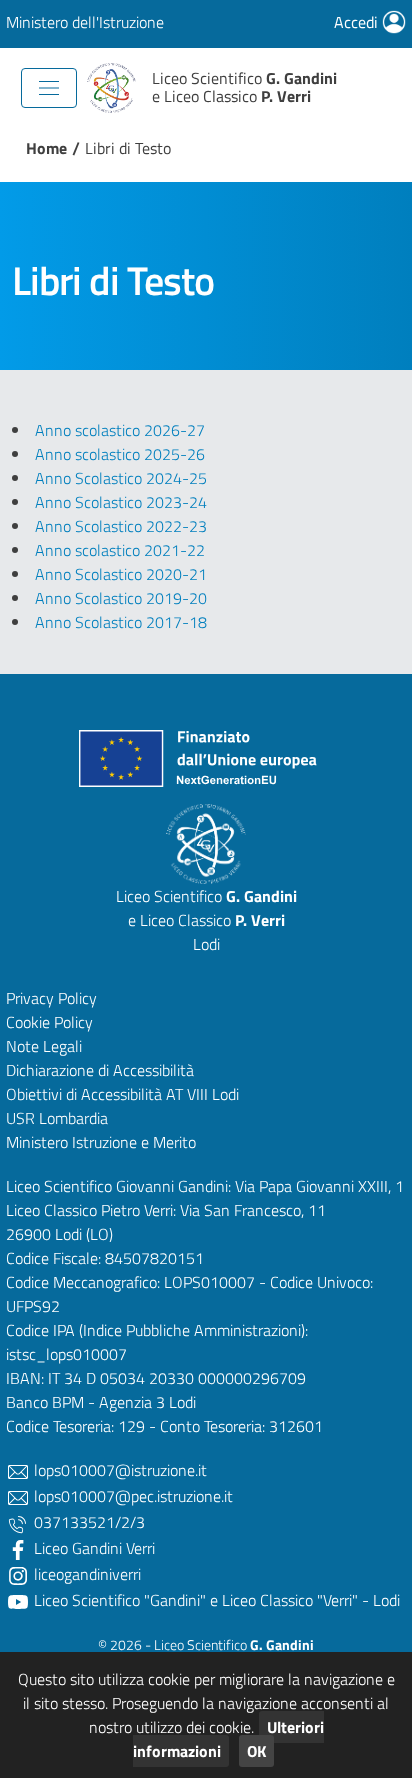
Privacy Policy (51, 998)
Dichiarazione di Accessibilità (100, 1070)
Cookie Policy (49, 1022)
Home (46, 148)
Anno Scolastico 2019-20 (121, 598)
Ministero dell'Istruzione (85, 22)
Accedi (358, 22)
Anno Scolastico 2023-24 (121, 502)
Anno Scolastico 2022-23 (121, 526)
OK (256, 1751)
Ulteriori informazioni (228, 1739)
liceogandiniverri (85, 1574)
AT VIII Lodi (202, 1094)
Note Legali (44, 1046)
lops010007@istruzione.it (118, 1470)
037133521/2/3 (87, 1522)
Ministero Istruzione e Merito (101, 1142)
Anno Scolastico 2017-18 (121, 622)
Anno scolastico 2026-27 (120, 430)
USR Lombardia (57, 1118)
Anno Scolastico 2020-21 (121, 574)
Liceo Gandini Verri (92, 1548)
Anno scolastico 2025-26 (120, 454)
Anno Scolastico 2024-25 (121, 478)
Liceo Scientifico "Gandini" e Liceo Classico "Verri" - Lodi (215, 1600)
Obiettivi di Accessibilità (84, 1094)
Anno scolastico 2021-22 (120, 550)
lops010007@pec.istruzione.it (131, 1496)
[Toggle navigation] (49, 88)
